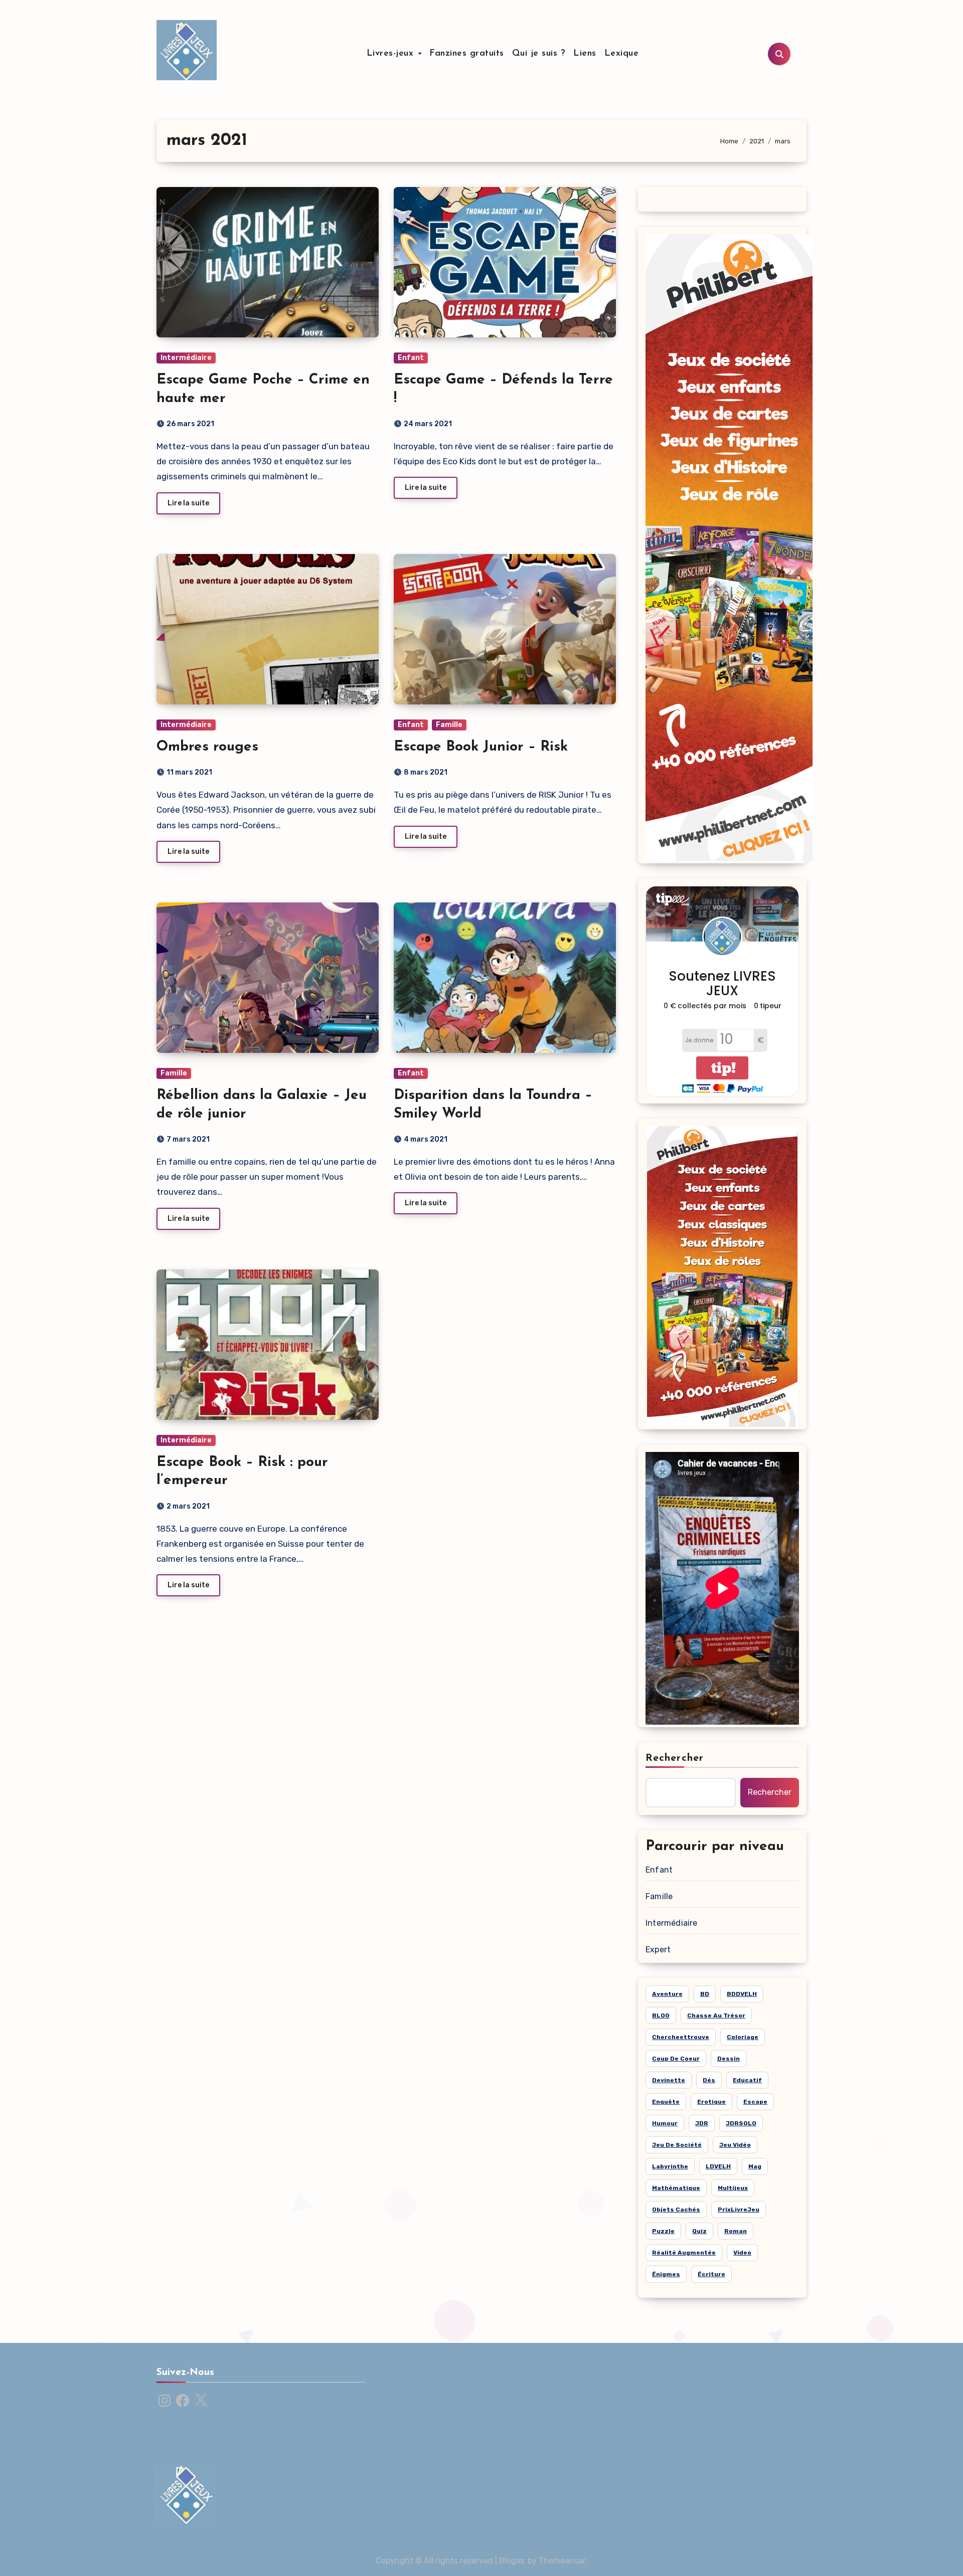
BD (705, 1994)
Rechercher (675, 1758)
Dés (709, 2080)
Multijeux (733, 2188)
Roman (736, 2231)
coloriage (743, 2037)
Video (742, 2253)
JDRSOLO (741, 2123)
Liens (585, 54)
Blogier (512, 2561)
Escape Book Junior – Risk (481, 747)
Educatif (747, 2080)
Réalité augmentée (684, 2253)
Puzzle (663, 2231)
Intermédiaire (186, 358)
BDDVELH (742, 1994)
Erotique (711, 2102)
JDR (702, 2123)
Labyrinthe (670, 2166)
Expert (658, 1950)
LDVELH (718, 2166)
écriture (711, 2274)
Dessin (729, 2059)
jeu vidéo (735, 2145)
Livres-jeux (392, 54)
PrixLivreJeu (739, 2210)
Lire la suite (188, 503)
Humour (665, 2123)
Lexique (622, 54)
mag (755, 2166)
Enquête (666, 2102)
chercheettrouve (681, 2037)
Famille (449, 725)
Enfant (411, 358)
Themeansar (562, 2561)
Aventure (667, 1994)
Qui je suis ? (539, 54)
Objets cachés (676, 2210)
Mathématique (676, 2188)
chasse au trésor (716, 2015)
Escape (755, 2102)
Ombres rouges (207, 747)
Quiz (699, 2231)
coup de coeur (676, 2059)
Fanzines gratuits (467, 54)
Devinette (669, 2080)
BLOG (661, 2015)
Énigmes (666, 2274)
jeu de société (677, 2145)
